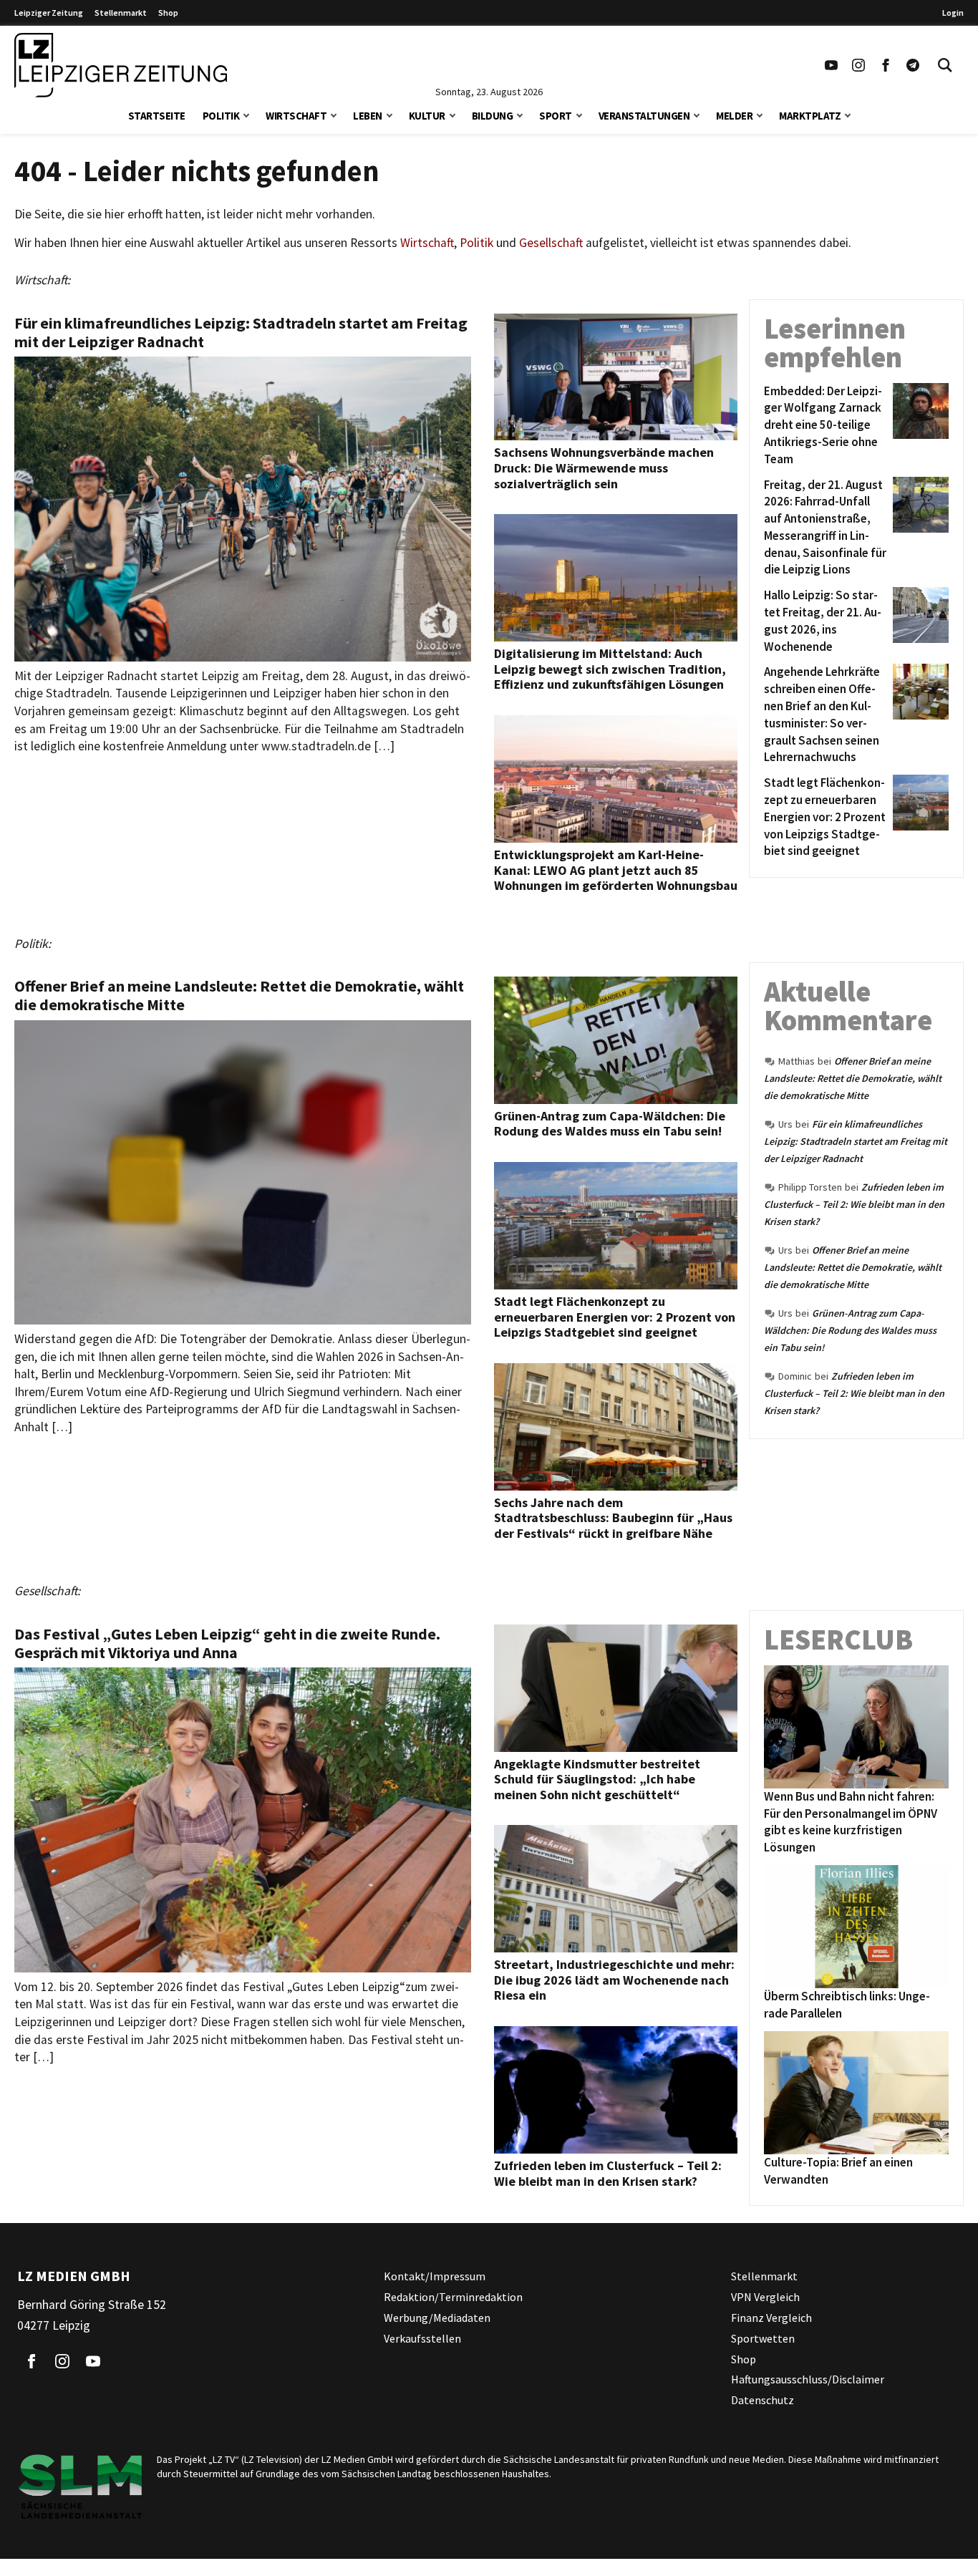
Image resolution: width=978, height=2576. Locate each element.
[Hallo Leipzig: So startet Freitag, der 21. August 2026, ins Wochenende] (918, 621)
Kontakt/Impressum (435, 2276)
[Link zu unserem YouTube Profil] (831, 65)
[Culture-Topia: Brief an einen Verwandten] (856, 2093)
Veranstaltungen (644, 116)
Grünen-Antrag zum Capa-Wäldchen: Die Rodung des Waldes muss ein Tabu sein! (850, 1330)
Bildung (493, 116)
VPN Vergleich (765, 2297)
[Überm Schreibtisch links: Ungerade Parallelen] (856, 1927)
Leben (368, 116)
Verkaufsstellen (422, 2338)
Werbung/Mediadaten (437, 2318)
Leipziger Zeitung (49, 13)
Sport (556, 116)
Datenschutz (762, 2400)
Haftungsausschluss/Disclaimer (808, 2379)
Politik (221, 116)
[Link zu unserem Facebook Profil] (886, 65)
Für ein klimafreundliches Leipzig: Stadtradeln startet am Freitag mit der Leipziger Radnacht (856, 1141)
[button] (246, 114)
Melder (734, 116)
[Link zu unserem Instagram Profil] (858, 65)
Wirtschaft (296, 116)
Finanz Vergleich (771, 2318)
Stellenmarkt (121, 13)
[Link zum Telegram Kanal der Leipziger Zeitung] (913, 65)
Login (953, 13)
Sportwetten (763, 2338)
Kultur (427, 116)
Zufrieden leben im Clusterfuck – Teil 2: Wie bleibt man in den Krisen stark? (854, 1204)
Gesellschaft (551, 243)
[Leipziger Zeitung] (121, 65)
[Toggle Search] (945, 65)
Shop (168, 13)
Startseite (157, 116)
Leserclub (838, 1640)
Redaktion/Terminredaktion (453, 2297)
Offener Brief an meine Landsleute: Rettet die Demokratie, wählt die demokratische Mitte (853, 1078)
